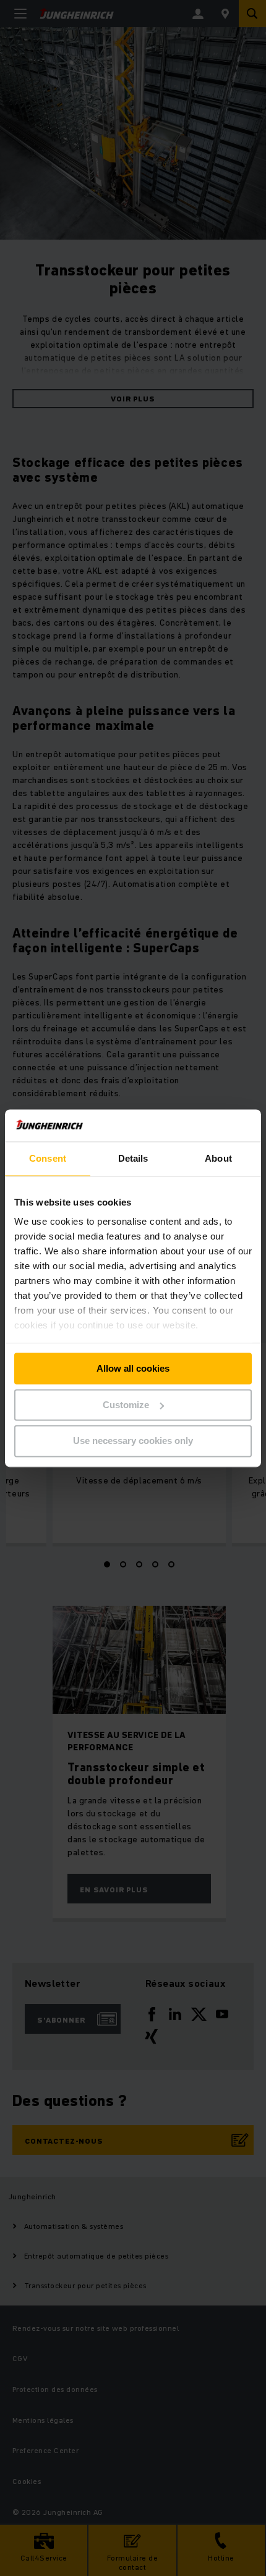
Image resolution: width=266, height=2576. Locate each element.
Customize (126, 1405)
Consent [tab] (48, 1158)
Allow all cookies (133, 1368)
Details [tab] (133, 1158)
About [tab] (218, 1158)
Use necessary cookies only (133, 1441)
